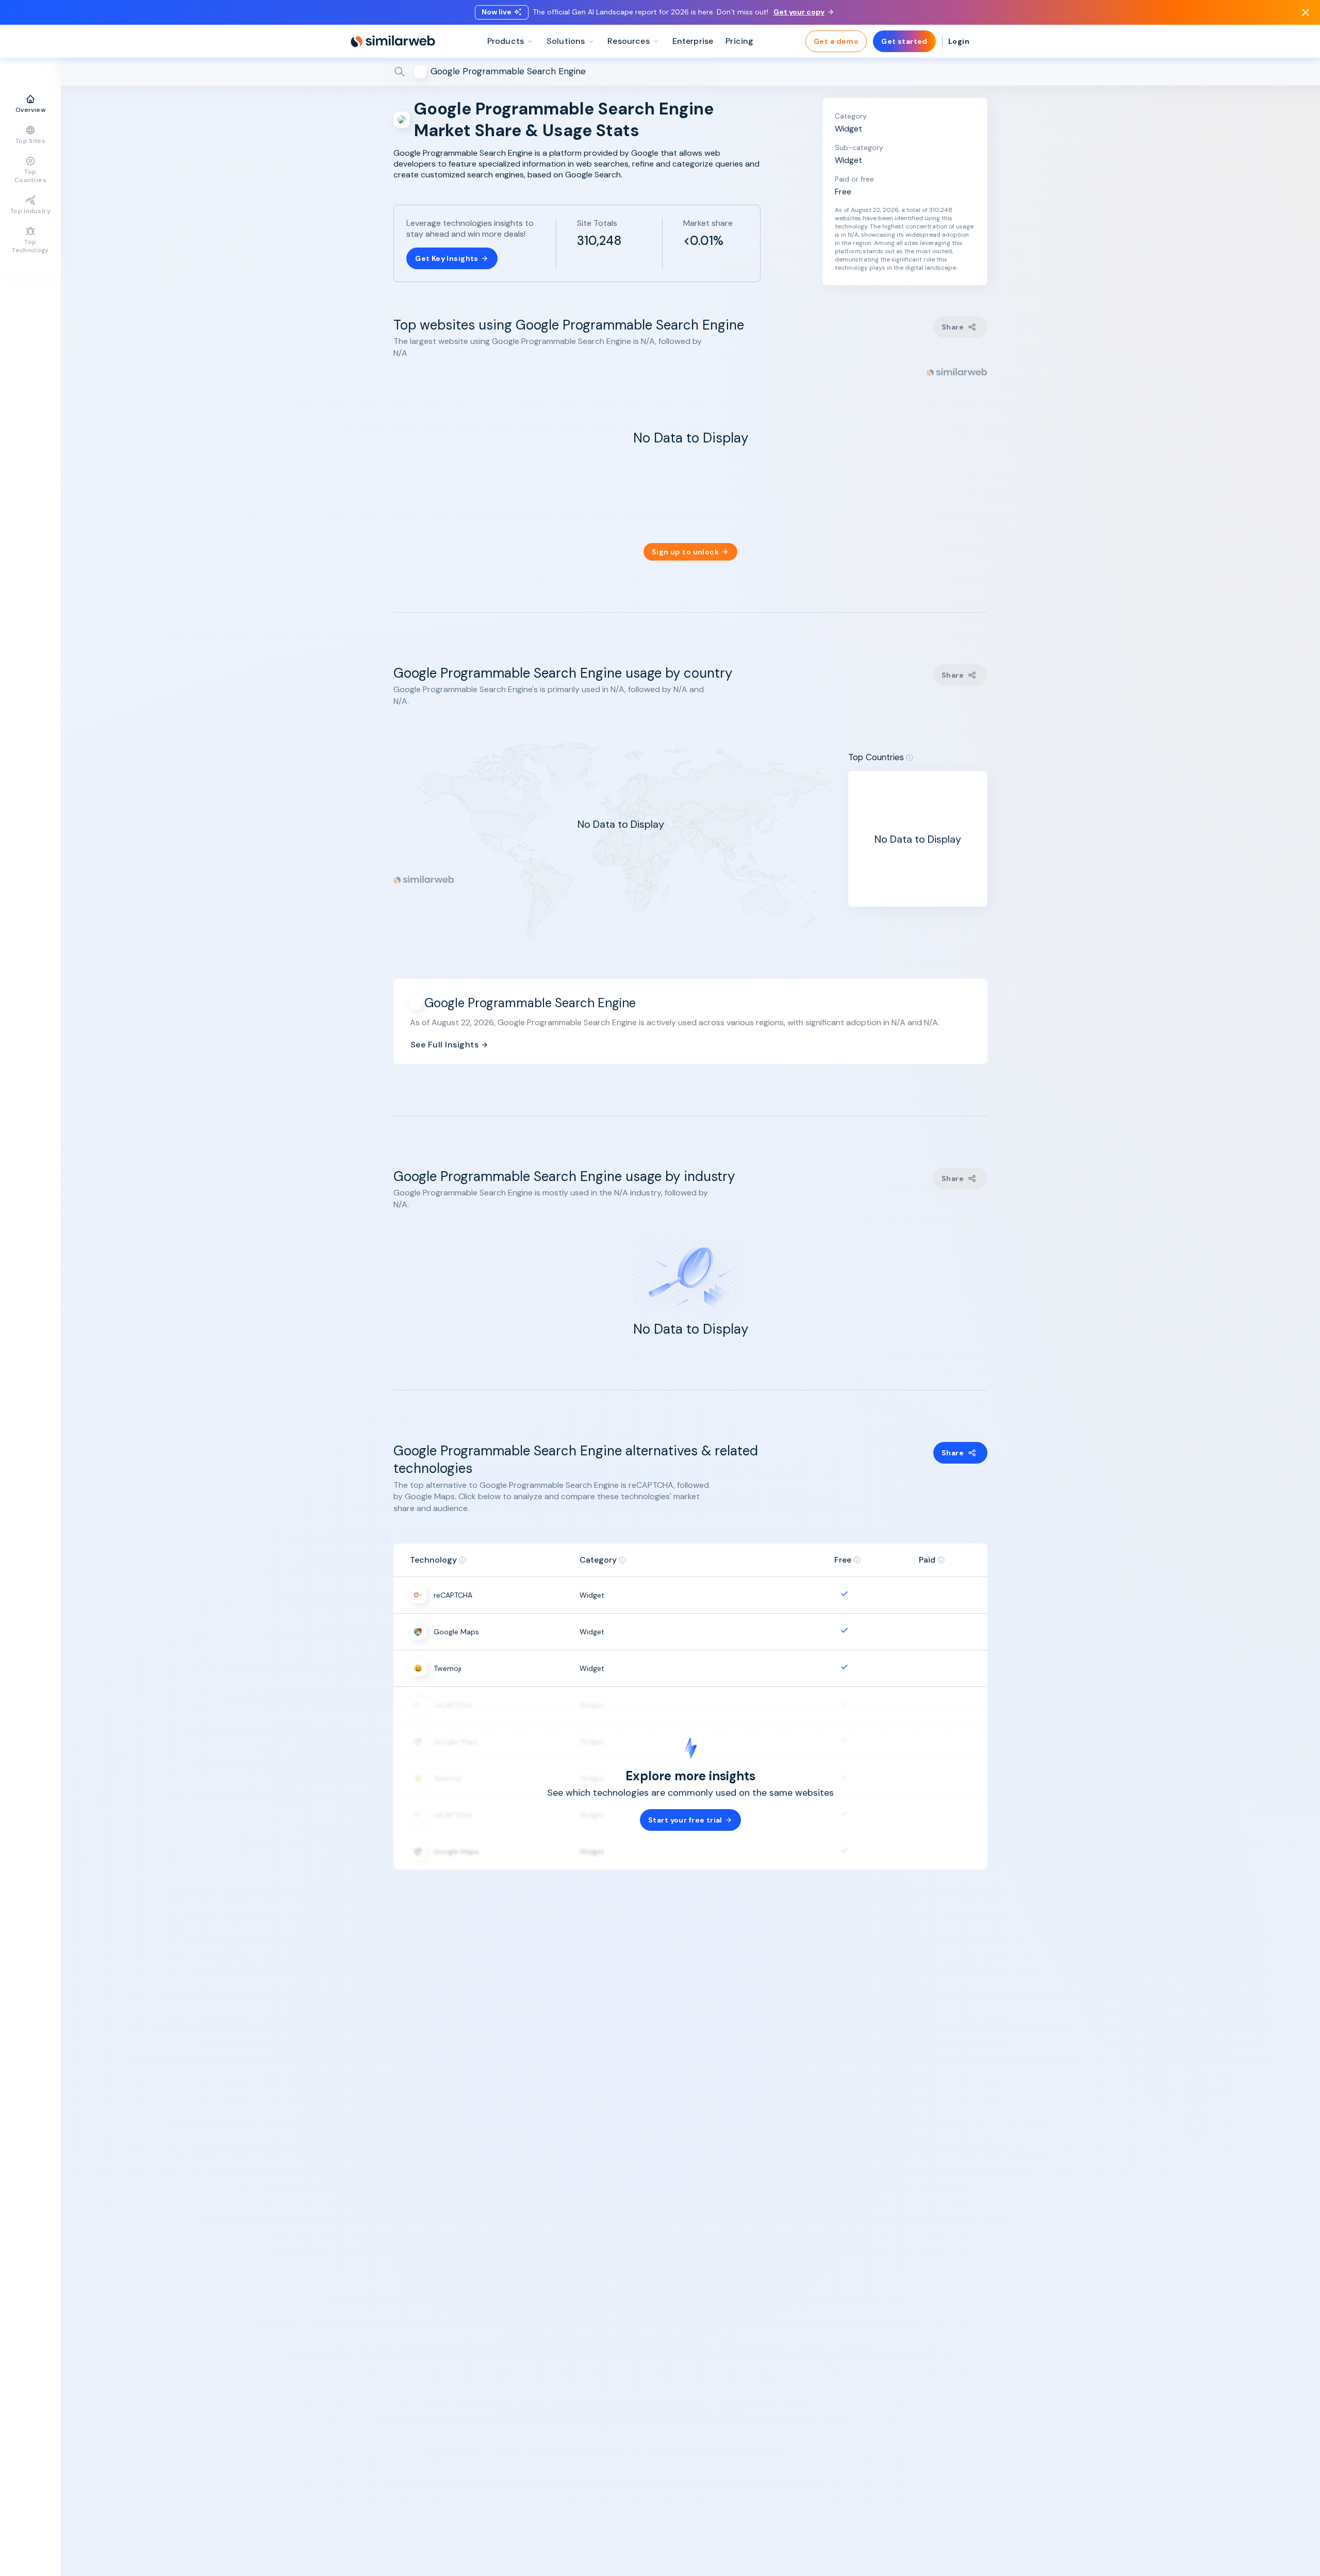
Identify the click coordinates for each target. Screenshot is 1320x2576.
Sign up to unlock (685, 552)
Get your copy (799, 12)
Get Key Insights (447, 258)
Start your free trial (685, 1820)
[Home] (393, 41)
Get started (904, 41)
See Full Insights (444, 1045)
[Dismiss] (1306, 12)
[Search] (690, 72)
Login (959, 41)
